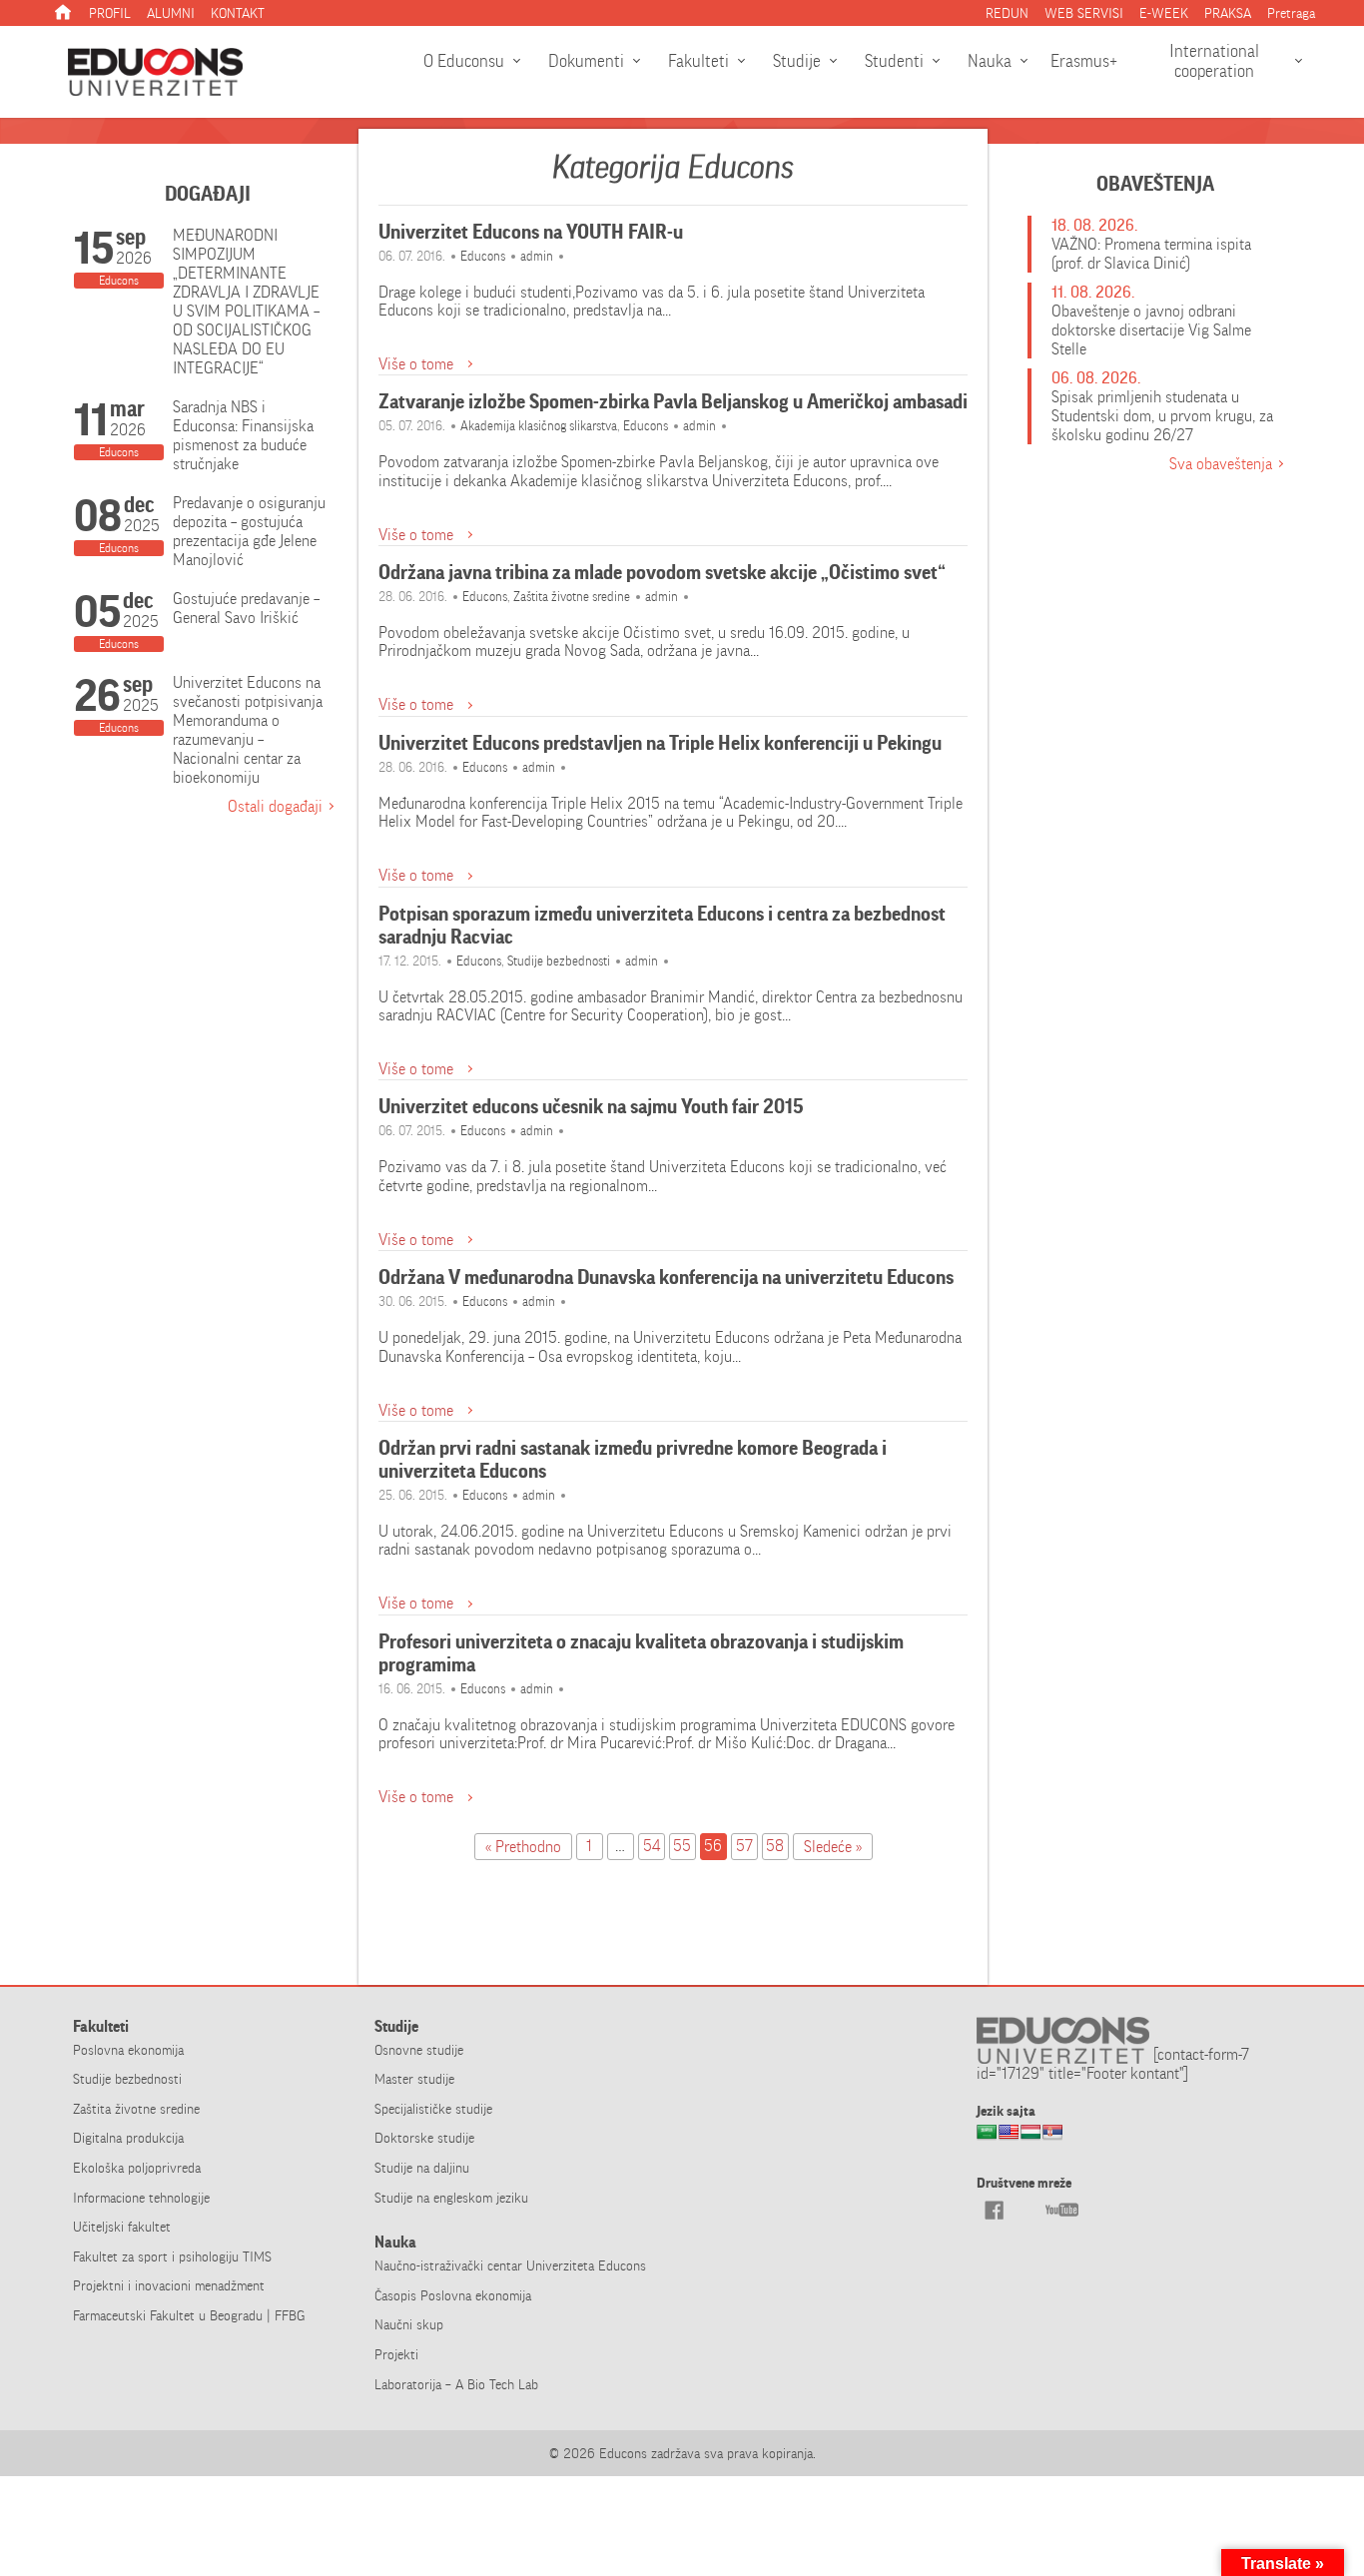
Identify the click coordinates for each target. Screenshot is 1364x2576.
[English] (1009, 2138)
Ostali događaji (275, 806)
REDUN (1007, 13)
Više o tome (416, 364)
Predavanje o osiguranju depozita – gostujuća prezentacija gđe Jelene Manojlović (249, 531)
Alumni (171, 13)
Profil (110, 13)
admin (537, 256)
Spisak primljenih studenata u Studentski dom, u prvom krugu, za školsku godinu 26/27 (1162, 416)
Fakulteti (698, 61)
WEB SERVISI (1084, 13)
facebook (994, 2210)
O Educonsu (464, 61)
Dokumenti (586, 61)
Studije (797, 61)
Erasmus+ (1084, 61)
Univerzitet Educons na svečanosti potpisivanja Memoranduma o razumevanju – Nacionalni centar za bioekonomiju (248, 730)
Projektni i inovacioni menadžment (169, 2285)
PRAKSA (1228, 13)
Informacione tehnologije (141, 2198)
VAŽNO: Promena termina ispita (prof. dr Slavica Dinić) (1151, 254)
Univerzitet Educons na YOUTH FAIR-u (531, 232)
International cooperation (1214, 61)
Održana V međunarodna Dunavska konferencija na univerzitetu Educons (666, 1278)
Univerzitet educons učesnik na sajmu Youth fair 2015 (591, 1107)
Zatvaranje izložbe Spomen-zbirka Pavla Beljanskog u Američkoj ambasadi (673, 402)
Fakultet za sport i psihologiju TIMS (172, 2256)
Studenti (894, 61)
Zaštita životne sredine (572, 597)
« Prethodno (523, 1847)
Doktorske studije (424, 2138)
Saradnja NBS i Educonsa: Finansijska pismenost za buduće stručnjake (243, 435)
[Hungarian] (1030, 2138)
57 (744, 1846)
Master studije (414, 2079)
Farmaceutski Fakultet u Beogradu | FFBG (189, 2315)
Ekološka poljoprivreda (137, 2168)
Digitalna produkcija (128, 2138)
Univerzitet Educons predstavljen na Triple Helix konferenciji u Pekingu (660, 743)
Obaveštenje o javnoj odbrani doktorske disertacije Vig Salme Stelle (1151, 330)
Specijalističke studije (433, 2109)
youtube (1061, 2210)
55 (682, 1846)
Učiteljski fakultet (122, 2227)
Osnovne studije (419, 2050)
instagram (1027, 2210)
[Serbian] (1052, 2138)
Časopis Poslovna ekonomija (453, 2295)
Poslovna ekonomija (128, 2050)
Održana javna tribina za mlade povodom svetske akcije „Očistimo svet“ (662, 573)
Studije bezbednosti (559, 961)
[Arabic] (987, 2138)
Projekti (396, 2354)
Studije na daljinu (422, 2168)
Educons (483, 256)
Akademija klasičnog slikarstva (539, 426)
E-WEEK (1164, 13)
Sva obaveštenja (1221, 464)
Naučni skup (409, 2324)
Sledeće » (833, 1847)
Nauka (990, 61)
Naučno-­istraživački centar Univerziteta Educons (510, 2265)
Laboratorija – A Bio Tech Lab (456, 2384)
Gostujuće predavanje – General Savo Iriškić (246, 608)
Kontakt (238, 13)
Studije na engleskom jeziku (451, 2198)
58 (775, 1846)
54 (652, 1846)
